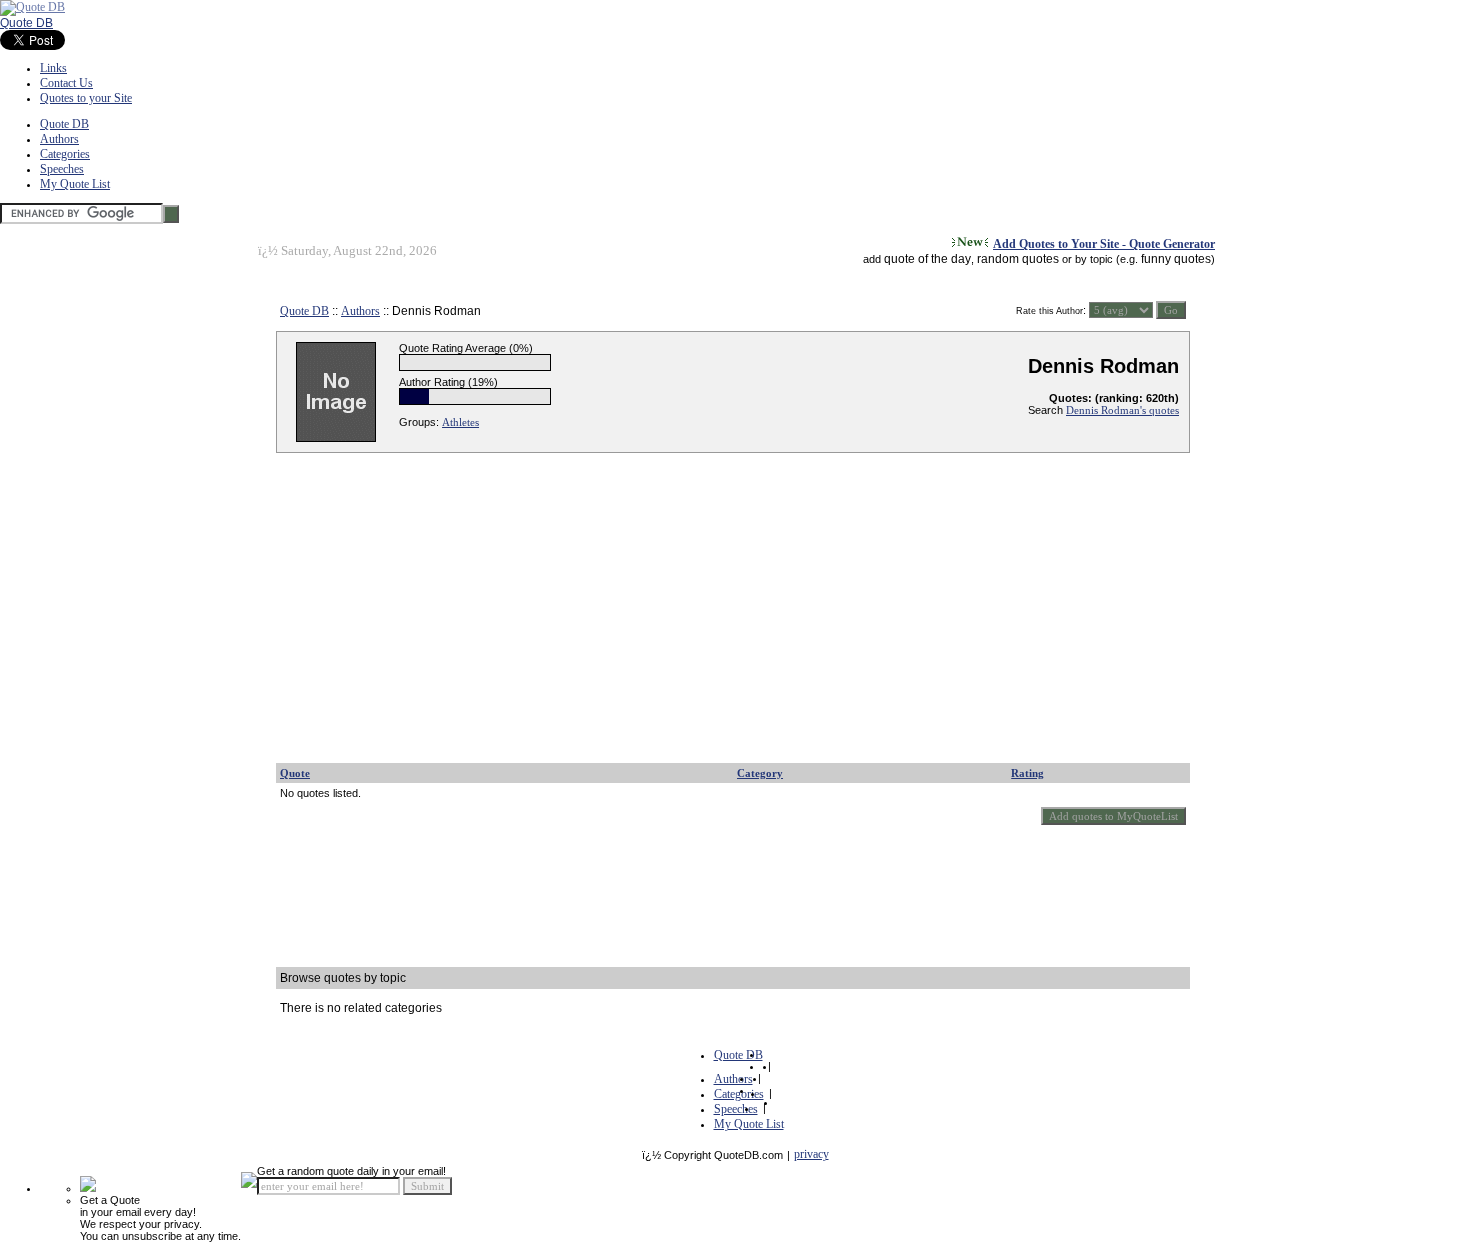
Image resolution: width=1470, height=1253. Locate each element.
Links (53, 68)
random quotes (1018, 259)
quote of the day (927, 259)
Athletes (460, 422)
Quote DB (26, 23)
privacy (811, 1154)
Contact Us (66, 83)
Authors (59, 139)
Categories (65, 154)
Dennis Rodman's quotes (1122, 410)
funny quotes (1176, 259)
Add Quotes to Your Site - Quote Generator (1104, 244)
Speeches (62, 169)
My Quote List (75, 184)
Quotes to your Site (86, 98)
